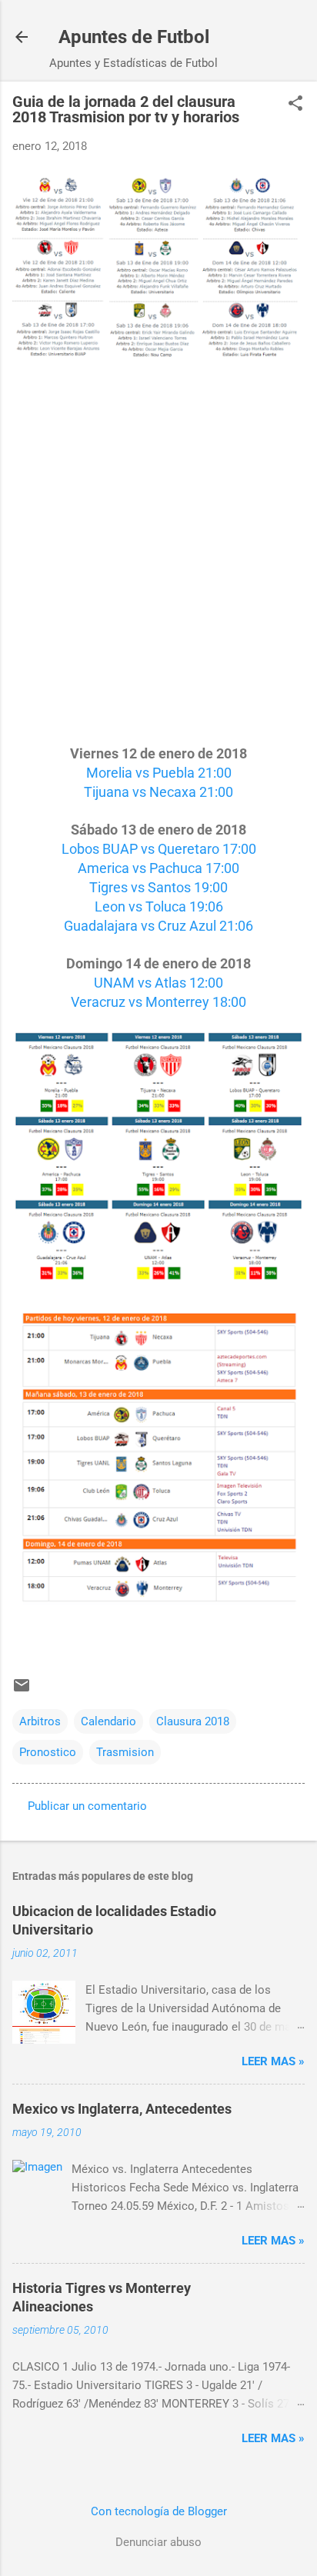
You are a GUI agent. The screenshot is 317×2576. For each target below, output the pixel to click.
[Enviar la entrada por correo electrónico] (22, 1691)
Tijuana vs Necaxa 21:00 (158, 792)
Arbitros (40, 1721)
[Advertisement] (158, 562)
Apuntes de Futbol (134, 37)
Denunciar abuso (158, 2542)
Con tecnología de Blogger (159, 2511)
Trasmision (125, 1752)
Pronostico (48, 1752)
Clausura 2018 (193, 1721)
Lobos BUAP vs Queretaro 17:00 (159, 849)
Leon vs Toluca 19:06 (159, 906)
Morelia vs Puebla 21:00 (159, 773)
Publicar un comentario (87, 1806)
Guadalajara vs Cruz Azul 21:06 (158, 926)
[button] (295, 105)
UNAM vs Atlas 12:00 (158, 983)
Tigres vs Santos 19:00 (158, 887)
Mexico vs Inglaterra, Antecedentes (122, 2109)
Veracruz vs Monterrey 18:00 (158, 1002)
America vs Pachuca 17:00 (158, 868)
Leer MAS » (273, 2061)
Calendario (108, 1721)
